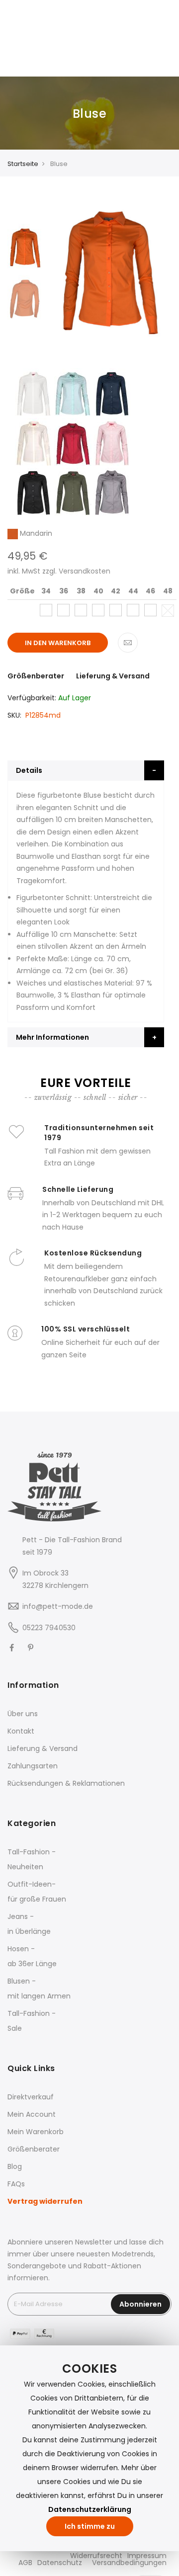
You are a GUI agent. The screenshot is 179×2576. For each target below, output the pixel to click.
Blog (15, 2166)
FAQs (16, 2184)
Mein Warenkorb (36, 2132)
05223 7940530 (49, 1628)
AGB (25, 2563)
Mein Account (32, 2114)
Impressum (147, 2556)
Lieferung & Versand (113, 676)
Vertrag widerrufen (45, 2201)
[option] (25, 247)
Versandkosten (85, 571)
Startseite (23, 164)
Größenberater (36, 676)
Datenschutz (60, 2563)
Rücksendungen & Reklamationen (66, 1783)
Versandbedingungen (129, 2563)
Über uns (23, 1714)
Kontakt (21, 1731)
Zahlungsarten (33, 1766)
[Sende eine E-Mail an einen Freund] (128, 643)
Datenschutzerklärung (90, 2509)
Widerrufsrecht (96, 2556)
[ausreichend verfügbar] (46, 610)
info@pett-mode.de (58, 1606)
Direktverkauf (31, 2097)
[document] (89, 2448)
